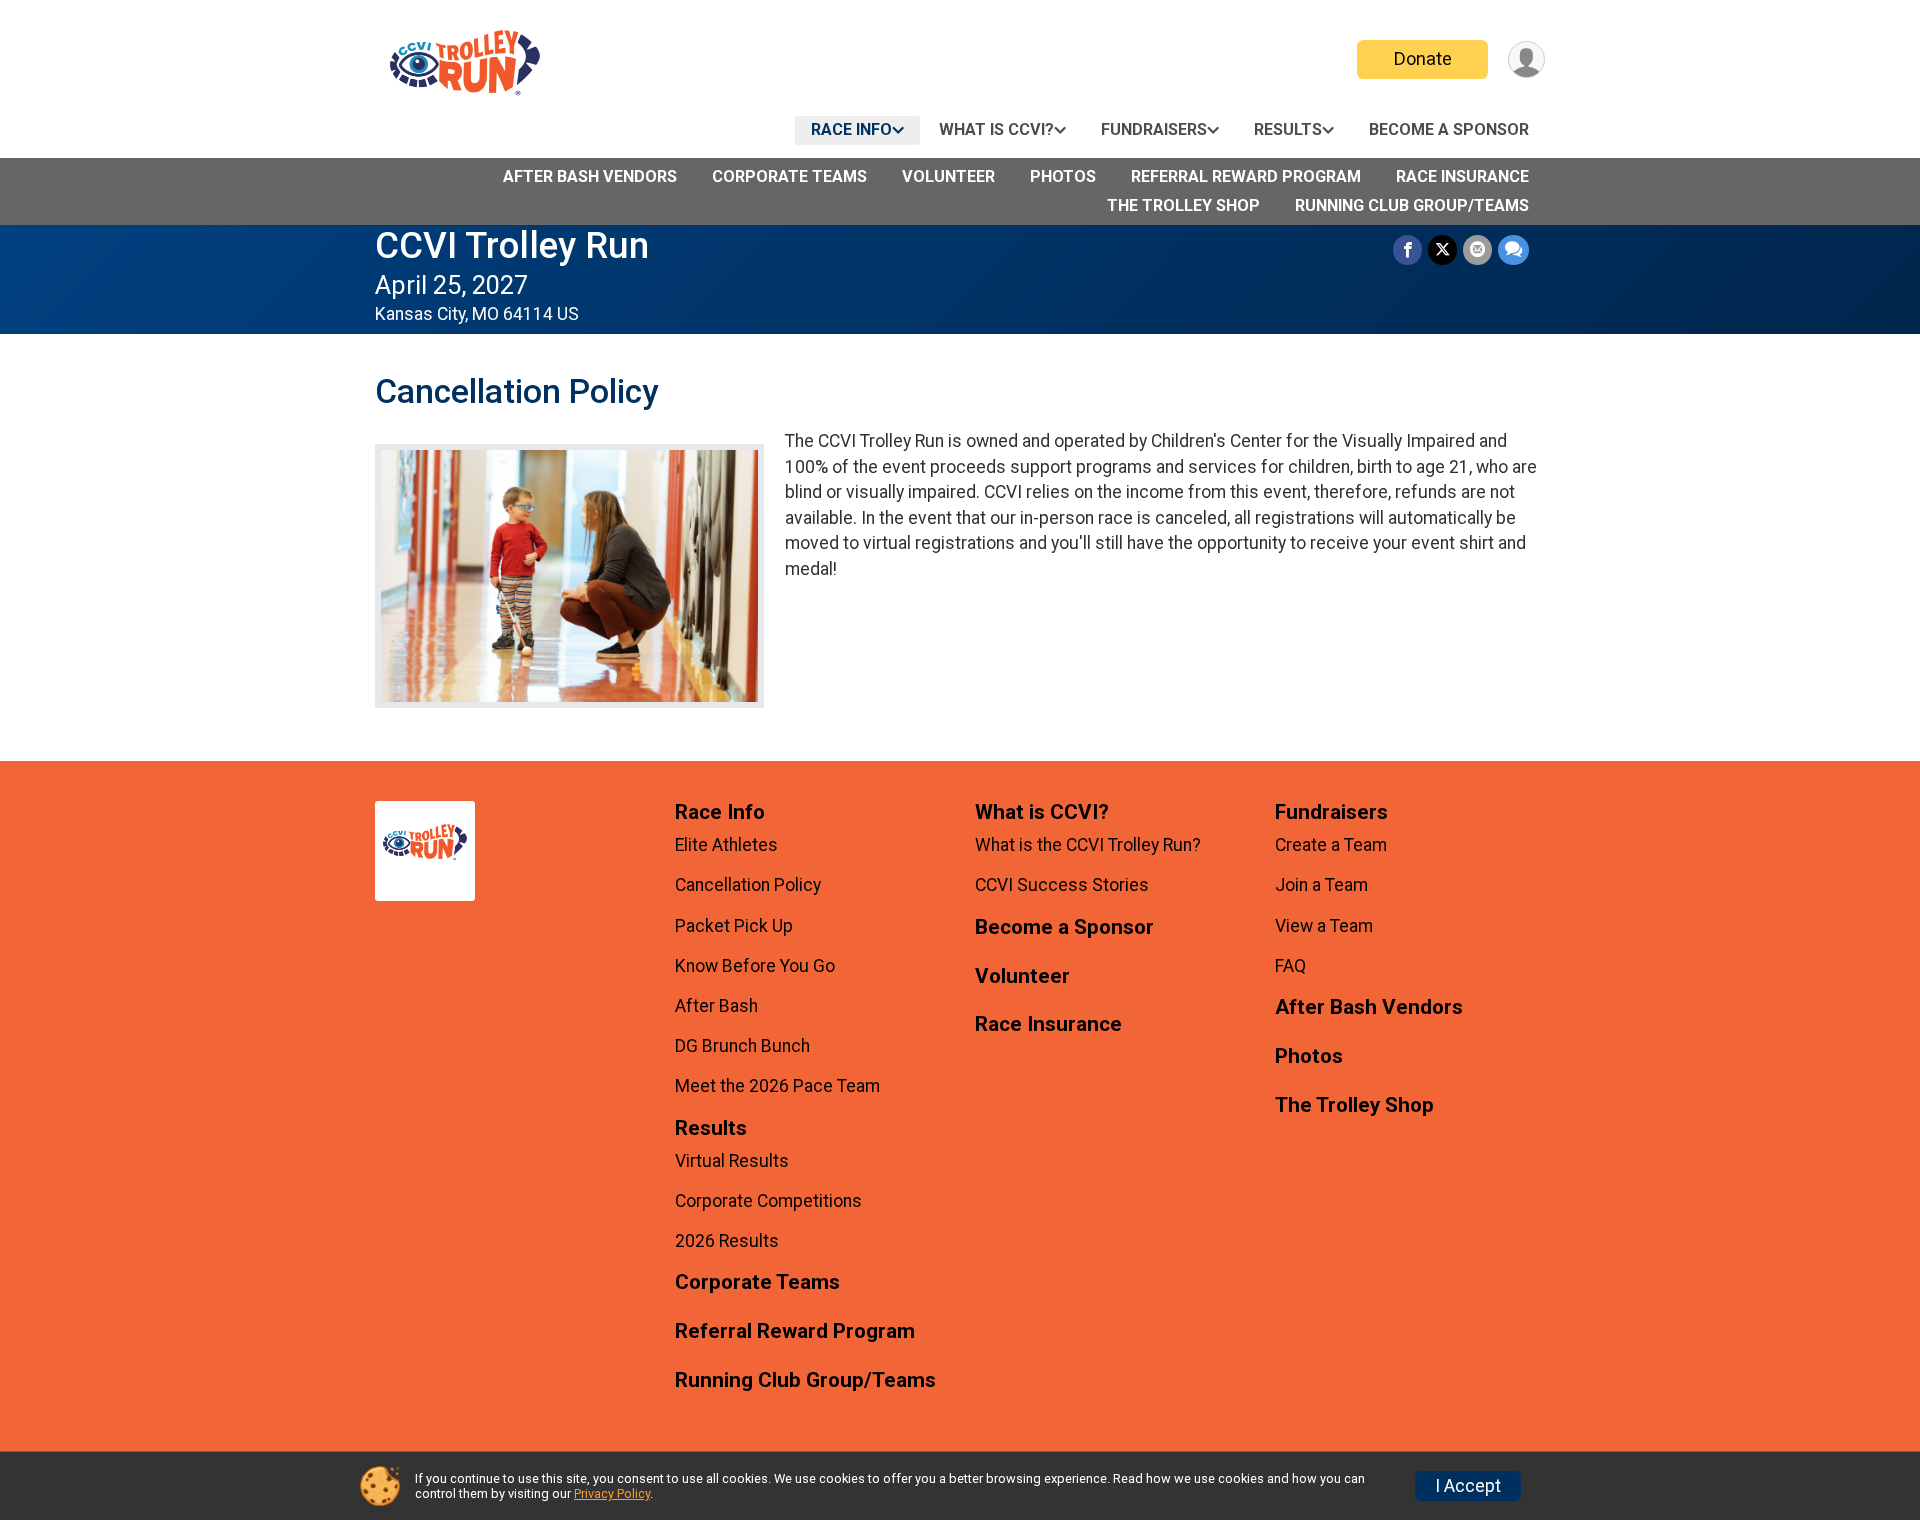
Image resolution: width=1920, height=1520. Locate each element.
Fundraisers (1154, 129)
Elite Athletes (726, 845)
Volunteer (948, 176)
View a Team (1324, 926)
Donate (1423, 58)
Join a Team (1321, 885)
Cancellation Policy (748, 885)
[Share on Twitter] (1442, 249)
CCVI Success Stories (1062, 885)
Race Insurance (1462, 176)
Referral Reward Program (1246, 176)
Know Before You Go (755, 966)
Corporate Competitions (768, 1201)
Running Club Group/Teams (1412, 205)
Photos (1063, 176)
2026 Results (727, 1241)
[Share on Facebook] (1407, 249)
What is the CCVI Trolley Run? (1088, 845)
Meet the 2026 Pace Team (777, 1086)
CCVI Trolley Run (512, 245)
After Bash (716, 1006)
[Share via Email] (1477, 249)
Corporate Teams (789, 176)
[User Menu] (1526, 59)
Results (1288, 129)
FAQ (1290, 966)
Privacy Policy (612, 1493)
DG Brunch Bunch (742, 1046)
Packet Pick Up (734, 926)
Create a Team (1331, 845)
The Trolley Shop (1183, 205)
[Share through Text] (1513, 249)
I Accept (1468, 1486)
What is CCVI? (996, 129)
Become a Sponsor (1449, 129)
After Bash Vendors (590, 176)
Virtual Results (732, 1161)
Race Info (851, 129)
